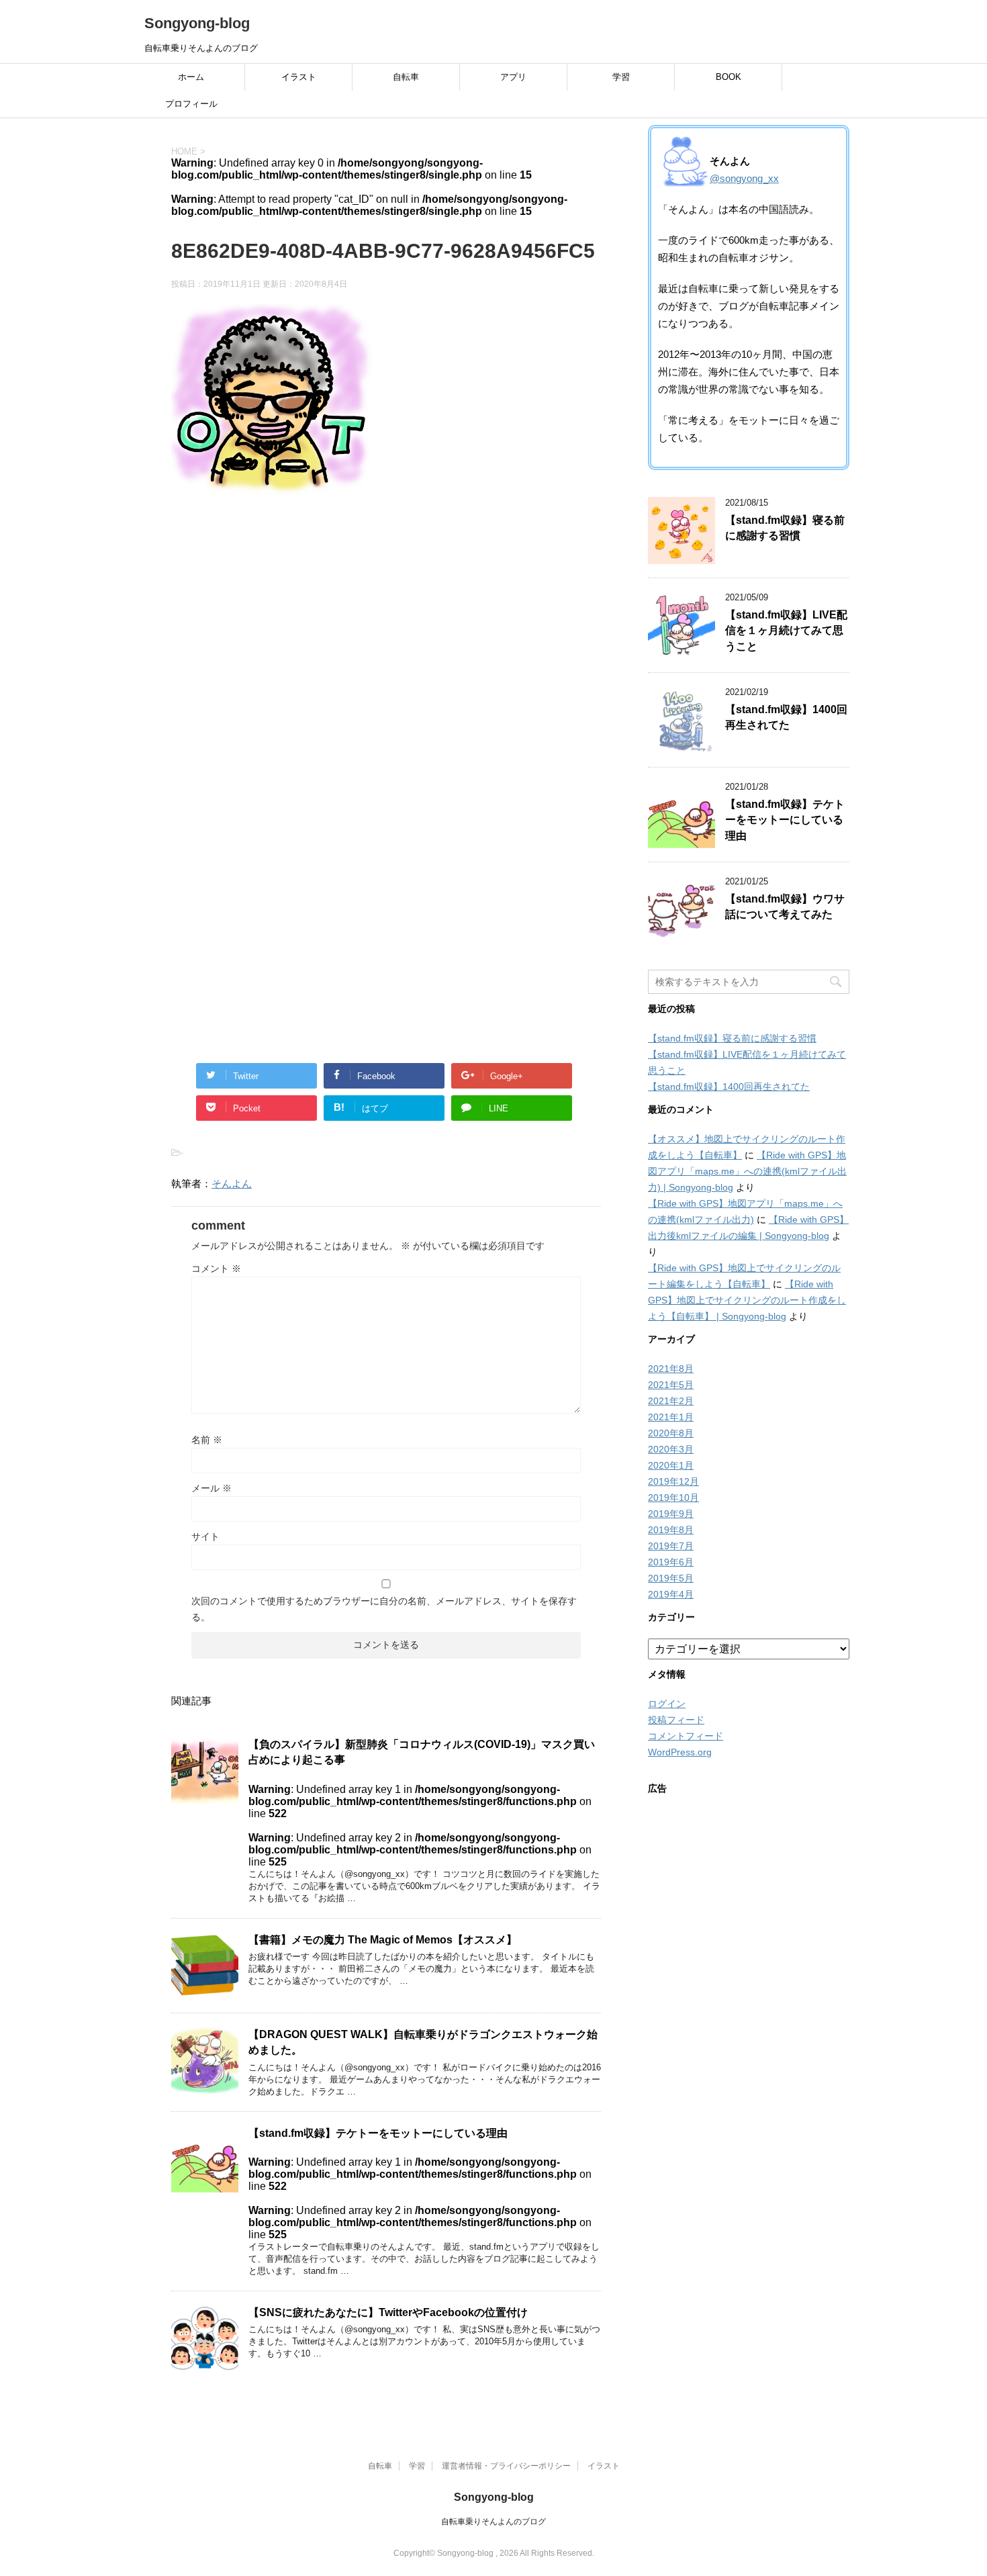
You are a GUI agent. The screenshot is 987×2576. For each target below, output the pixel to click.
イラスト (299, 77)
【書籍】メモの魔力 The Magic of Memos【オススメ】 (383, 1940)
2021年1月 (671, 1417)
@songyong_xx (744, 178)
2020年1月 (671, 1465)
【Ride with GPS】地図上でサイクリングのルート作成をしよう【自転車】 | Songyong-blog (747, 1300)
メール (211, 1488)
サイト (205, 1536)
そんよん (232, 1184)
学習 (621, 77)
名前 (207, 1440)
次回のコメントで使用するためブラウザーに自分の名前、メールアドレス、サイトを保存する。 (384, 1609)
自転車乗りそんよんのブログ (493, 2522)
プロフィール (191, 104)
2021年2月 (671, 1401)
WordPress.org (680, 1752)
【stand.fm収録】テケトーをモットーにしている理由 (378, 2133)
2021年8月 (671, 1369)
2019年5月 (671, 1578)
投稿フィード (676, 1720)
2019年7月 (671, 1546)
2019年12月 (673, 1481)
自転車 (406, 77)
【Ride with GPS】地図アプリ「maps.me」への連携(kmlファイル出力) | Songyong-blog (747, 1171)
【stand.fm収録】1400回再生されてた (786, 717)
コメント (216, 1269)
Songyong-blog (197, 23)
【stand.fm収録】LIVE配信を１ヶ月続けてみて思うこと (786, 631)
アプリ (513, 77)
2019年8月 (671, 1530)
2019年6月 (671, 1562)
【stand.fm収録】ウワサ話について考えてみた (785, 907)
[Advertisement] (386, 661)
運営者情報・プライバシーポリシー (506, 2466)
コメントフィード (686, 1736)
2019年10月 (673, 1498)
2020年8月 (671, 1433)
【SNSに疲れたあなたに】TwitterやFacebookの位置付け (388, 2312)
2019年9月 (671, 1514)
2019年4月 (671, 1594)
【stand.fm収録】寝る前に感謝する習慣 (785, 528)
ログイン (667, 1704)
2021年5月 (671, 1385)
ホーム (191, 77)
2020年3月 (671, 1449)
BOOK (728, 77)
